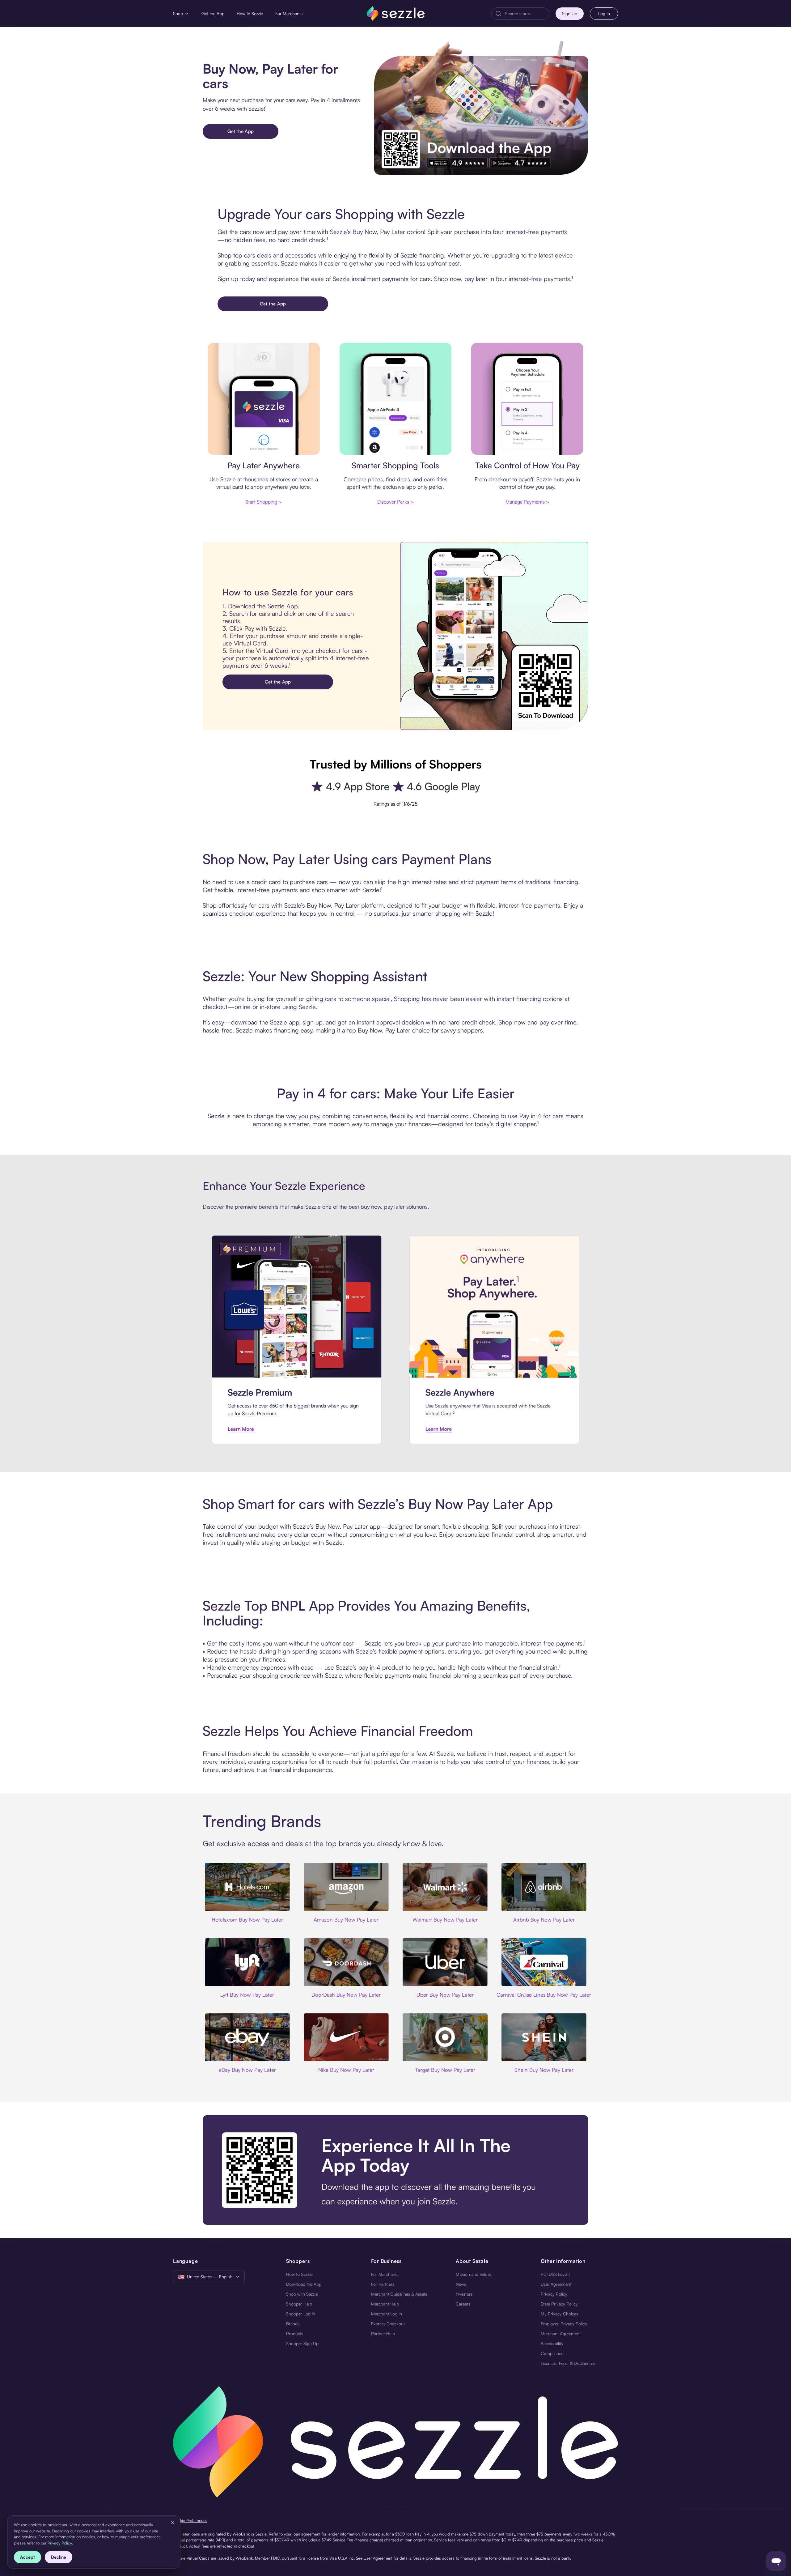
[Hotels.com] (247, 1887)
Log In (604, 13)
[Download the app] (395, 2170)
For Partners (383, 2284)
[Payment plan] (527, 399)
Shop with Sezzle (302, 2294)
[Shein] (544, 2037)
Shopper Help (299, 2304)
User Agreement (556, 2284)
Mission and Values (474, 2274)
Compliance (552, 2353)
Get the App (213, 13)
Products (295, 2333)
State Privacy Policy (559, 2304)
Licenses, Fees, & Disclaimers (568, 2363)
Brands (293, 2324)
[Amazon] (346, 1887)
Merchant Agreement (561, 2333)
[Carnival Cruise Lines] (544, 1962)
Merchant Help (385, 2304)
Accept (27, 2557)
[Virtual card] (264, 399)
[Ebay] (247, 2037)
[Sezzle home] (396, 13)
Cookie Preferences (190, 2520)
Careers (463, 2304)
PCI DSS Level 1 (556, 2274)
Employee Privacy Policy (564, 2324)
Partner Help (383, 2333)
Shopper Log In (301, 2314)
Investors (464, 2294)
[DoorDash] (346, 1962)
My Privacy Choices (559, 2314)
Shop (178, 13)
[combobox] (525, 14)
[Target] (445, 2037)
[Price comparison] (396, 399)
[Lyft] (247, 1962)
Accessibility (552, 2343)
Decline (59, 2557)
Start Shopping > (264, 502)
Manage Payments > (527, 502)
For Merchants (289, 13)
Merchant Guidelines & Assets (399, 2294)
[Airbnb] (544, 1887)
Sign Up (570, 13)
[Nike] (346, 2037)
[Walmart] (445, 1887)
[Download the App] (481, 108)
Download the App (304, 2284)
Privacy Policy (554, 2294)
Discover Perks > (395, 502)
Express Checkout (388, 2324)
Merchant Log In (387, 2314)
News (461, 2284)
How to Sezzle (250, 13)
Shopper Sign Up (302, 2343)
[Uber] (445, 1962)
